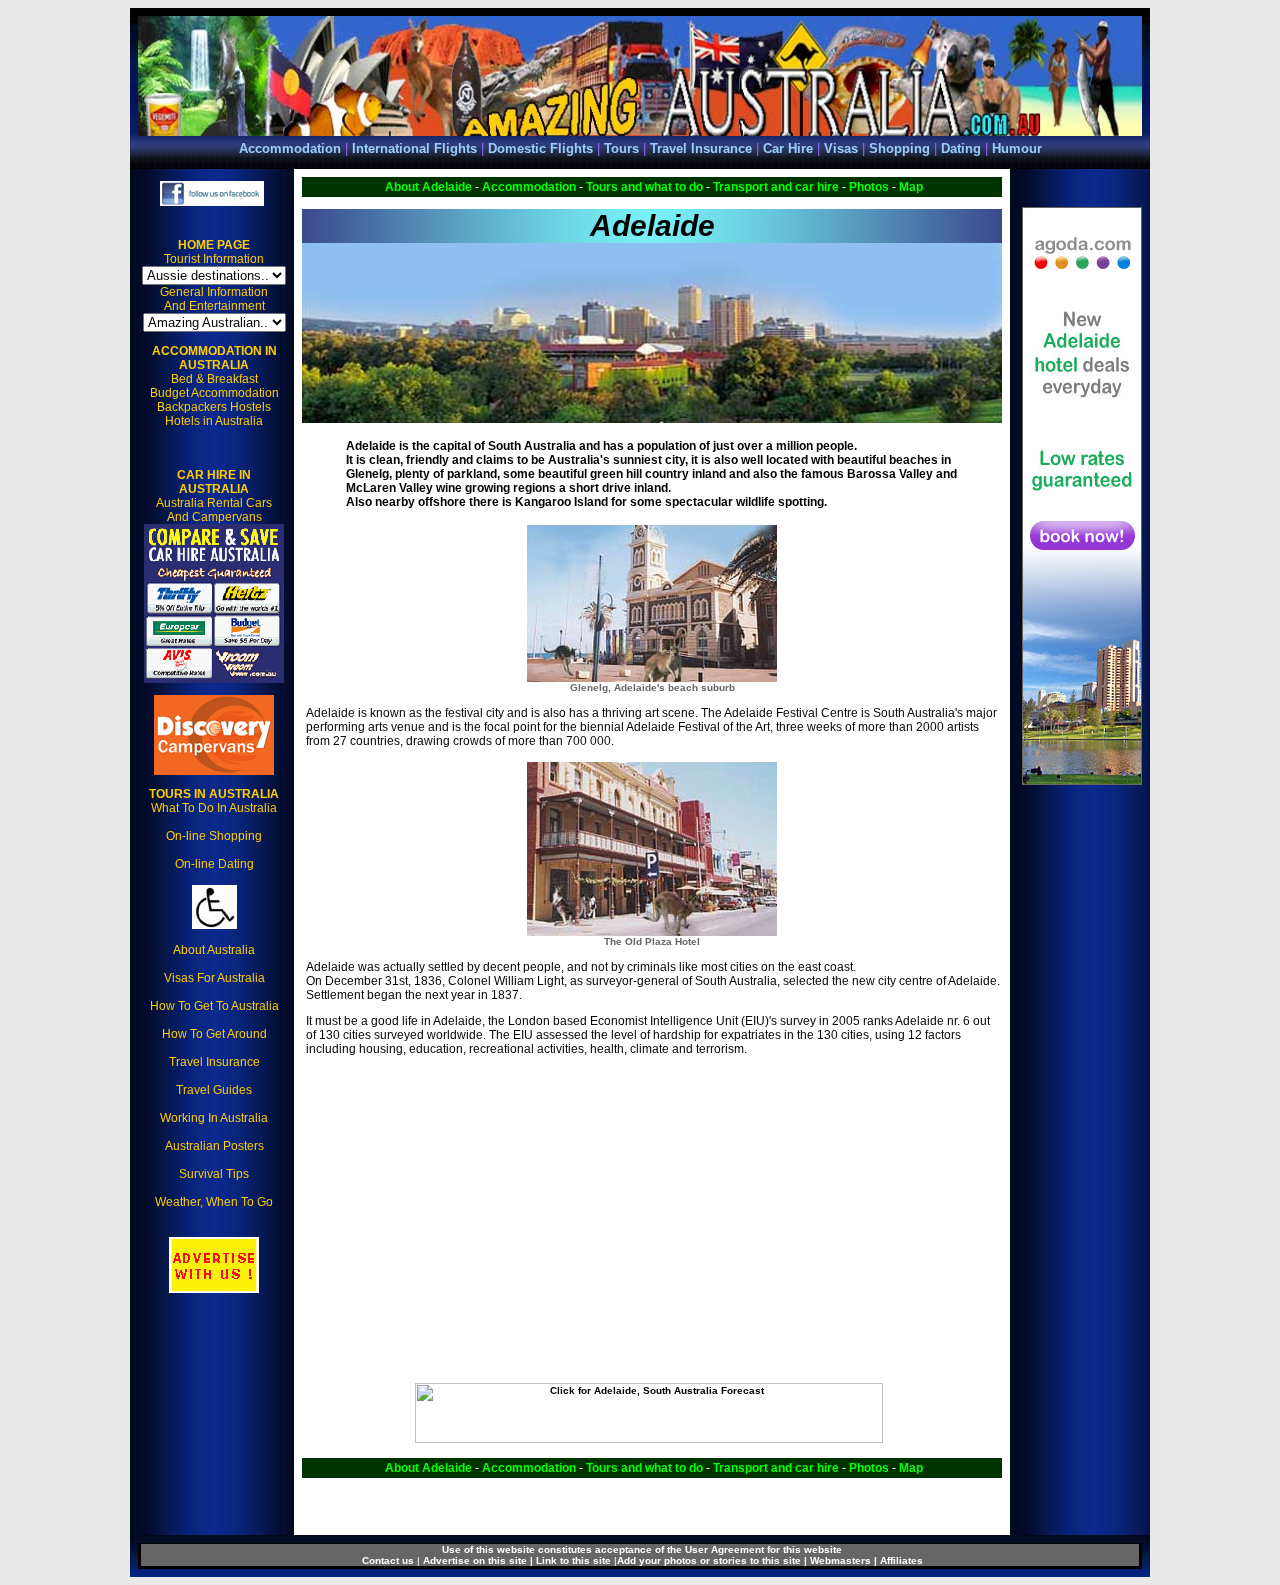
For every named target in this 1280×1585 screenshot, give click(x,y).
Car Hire (788, 148)
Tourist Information (214, 259)
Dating (961, 148)
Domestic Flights (540, 148)
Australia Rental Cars (214, 489)
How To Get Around (214, 1034)
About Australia (214, 950)
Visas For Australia (214, 978)
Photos (869, 187)
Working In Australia (214, 1118)
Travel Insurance (701, 148)
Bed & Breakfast (214, 379)
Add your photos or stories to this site (709, 1560)
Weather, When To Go (214, 1202)
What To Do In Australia (214, 801)
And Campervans (214, 517)
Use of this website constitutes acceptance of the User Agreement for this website (642, 1549)
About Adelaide (428, 187)
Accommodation (290, 148)
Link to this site (573, 1560)
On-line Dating (214, 864)
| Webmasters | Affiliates (863, 1560)
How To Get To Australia (214, 1006)
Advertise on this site (476, 1560)
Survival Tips (214, 1174)
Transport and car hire (776, 187)
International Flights (414, 148)
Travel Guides (214, 1090)
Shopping (899, 148)
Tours (623, 148)
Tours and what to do (644, 187)
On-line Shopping (214, 836)
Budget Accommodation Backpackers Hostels (214, 400)
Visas (841, 148)
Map (911, 187)
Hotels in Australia (214, 421)
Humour (1017, 148)
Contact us (388, 1560)
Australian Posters (214, 1146)
